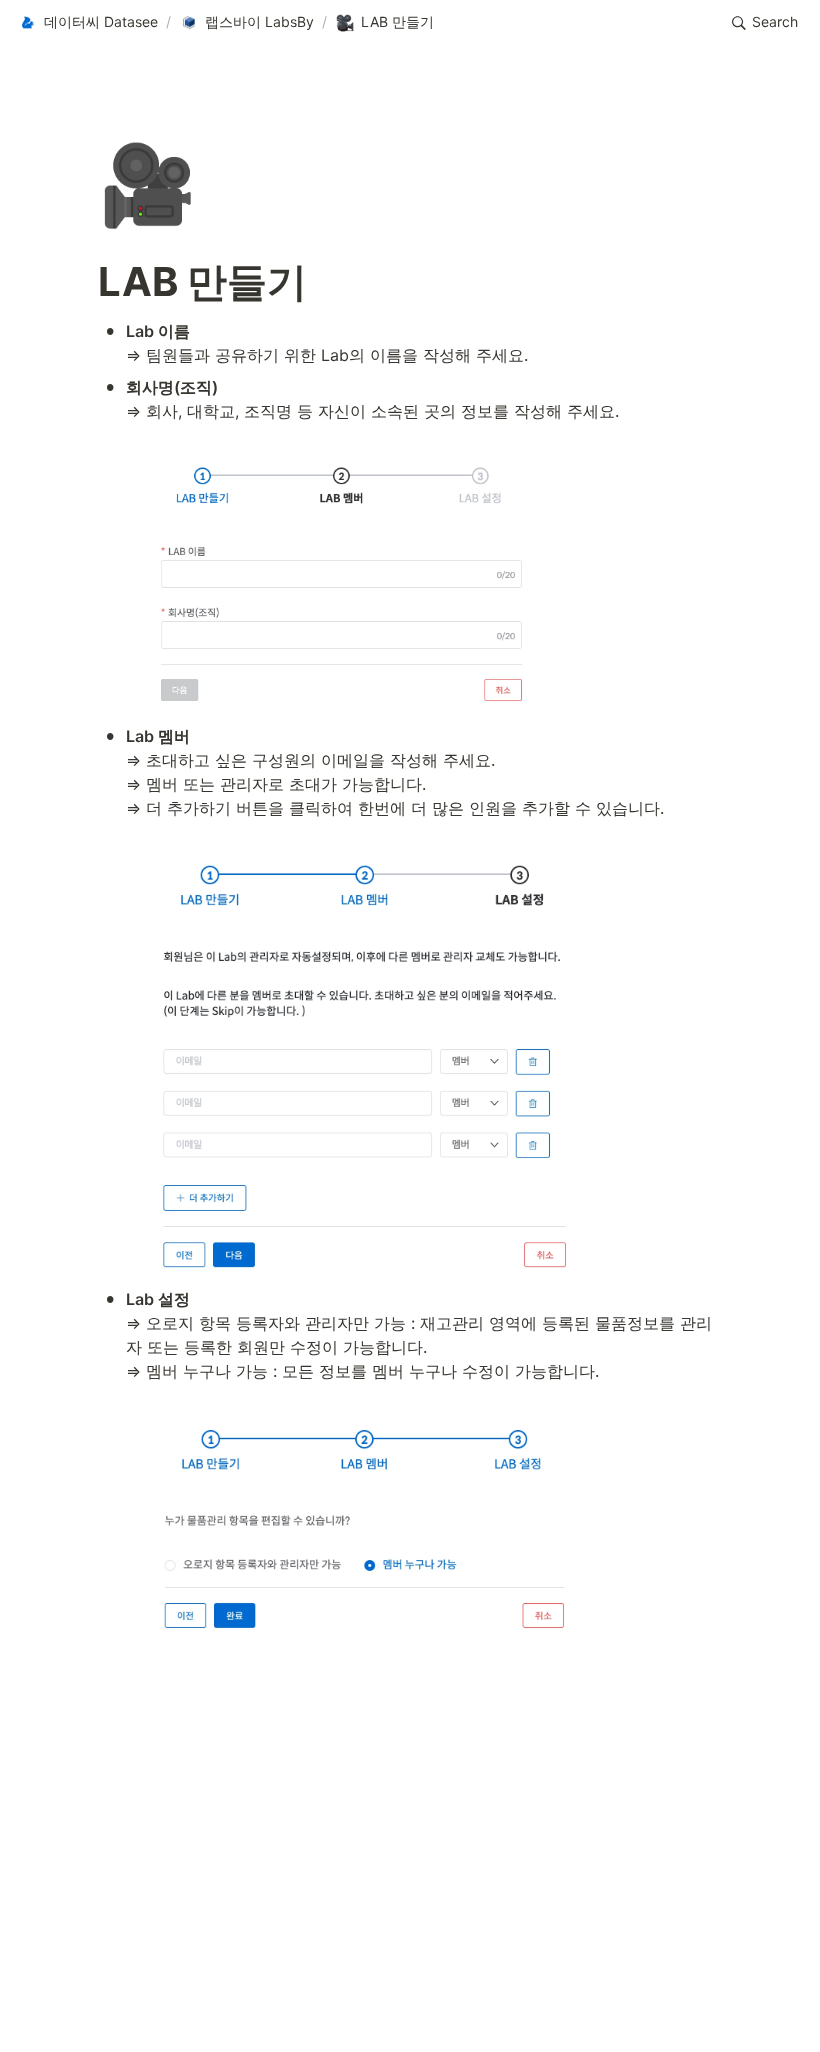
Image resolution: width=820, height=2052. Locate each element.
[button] (88, 23)
